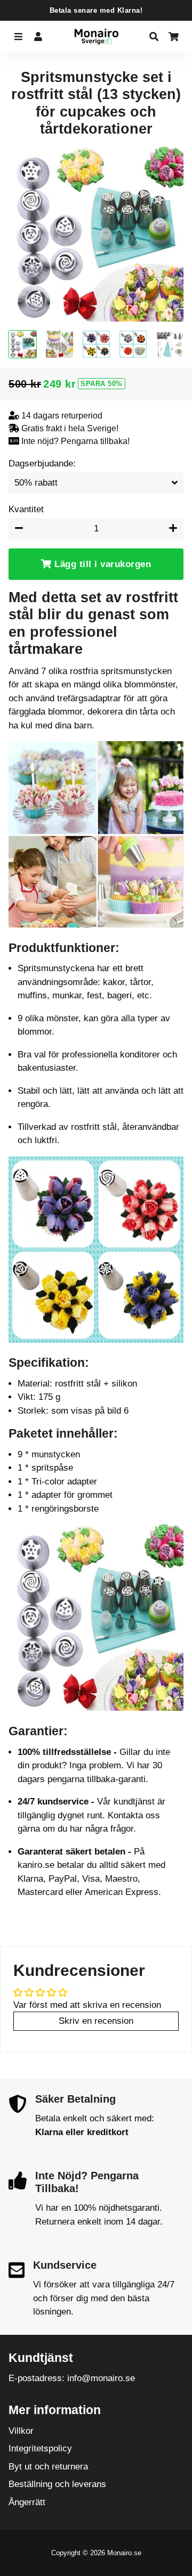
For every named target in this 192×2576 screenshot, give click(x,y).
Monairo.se (124, 2553)
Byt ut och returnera (48, 2467)
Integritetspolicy (40, 2448)
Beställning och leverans (57, 2484)
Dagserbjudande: (42, 463)
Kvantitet (26, 509)
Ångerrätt (27, 2502)
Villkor (21, 2431)
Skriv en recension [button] (96, 2021)
